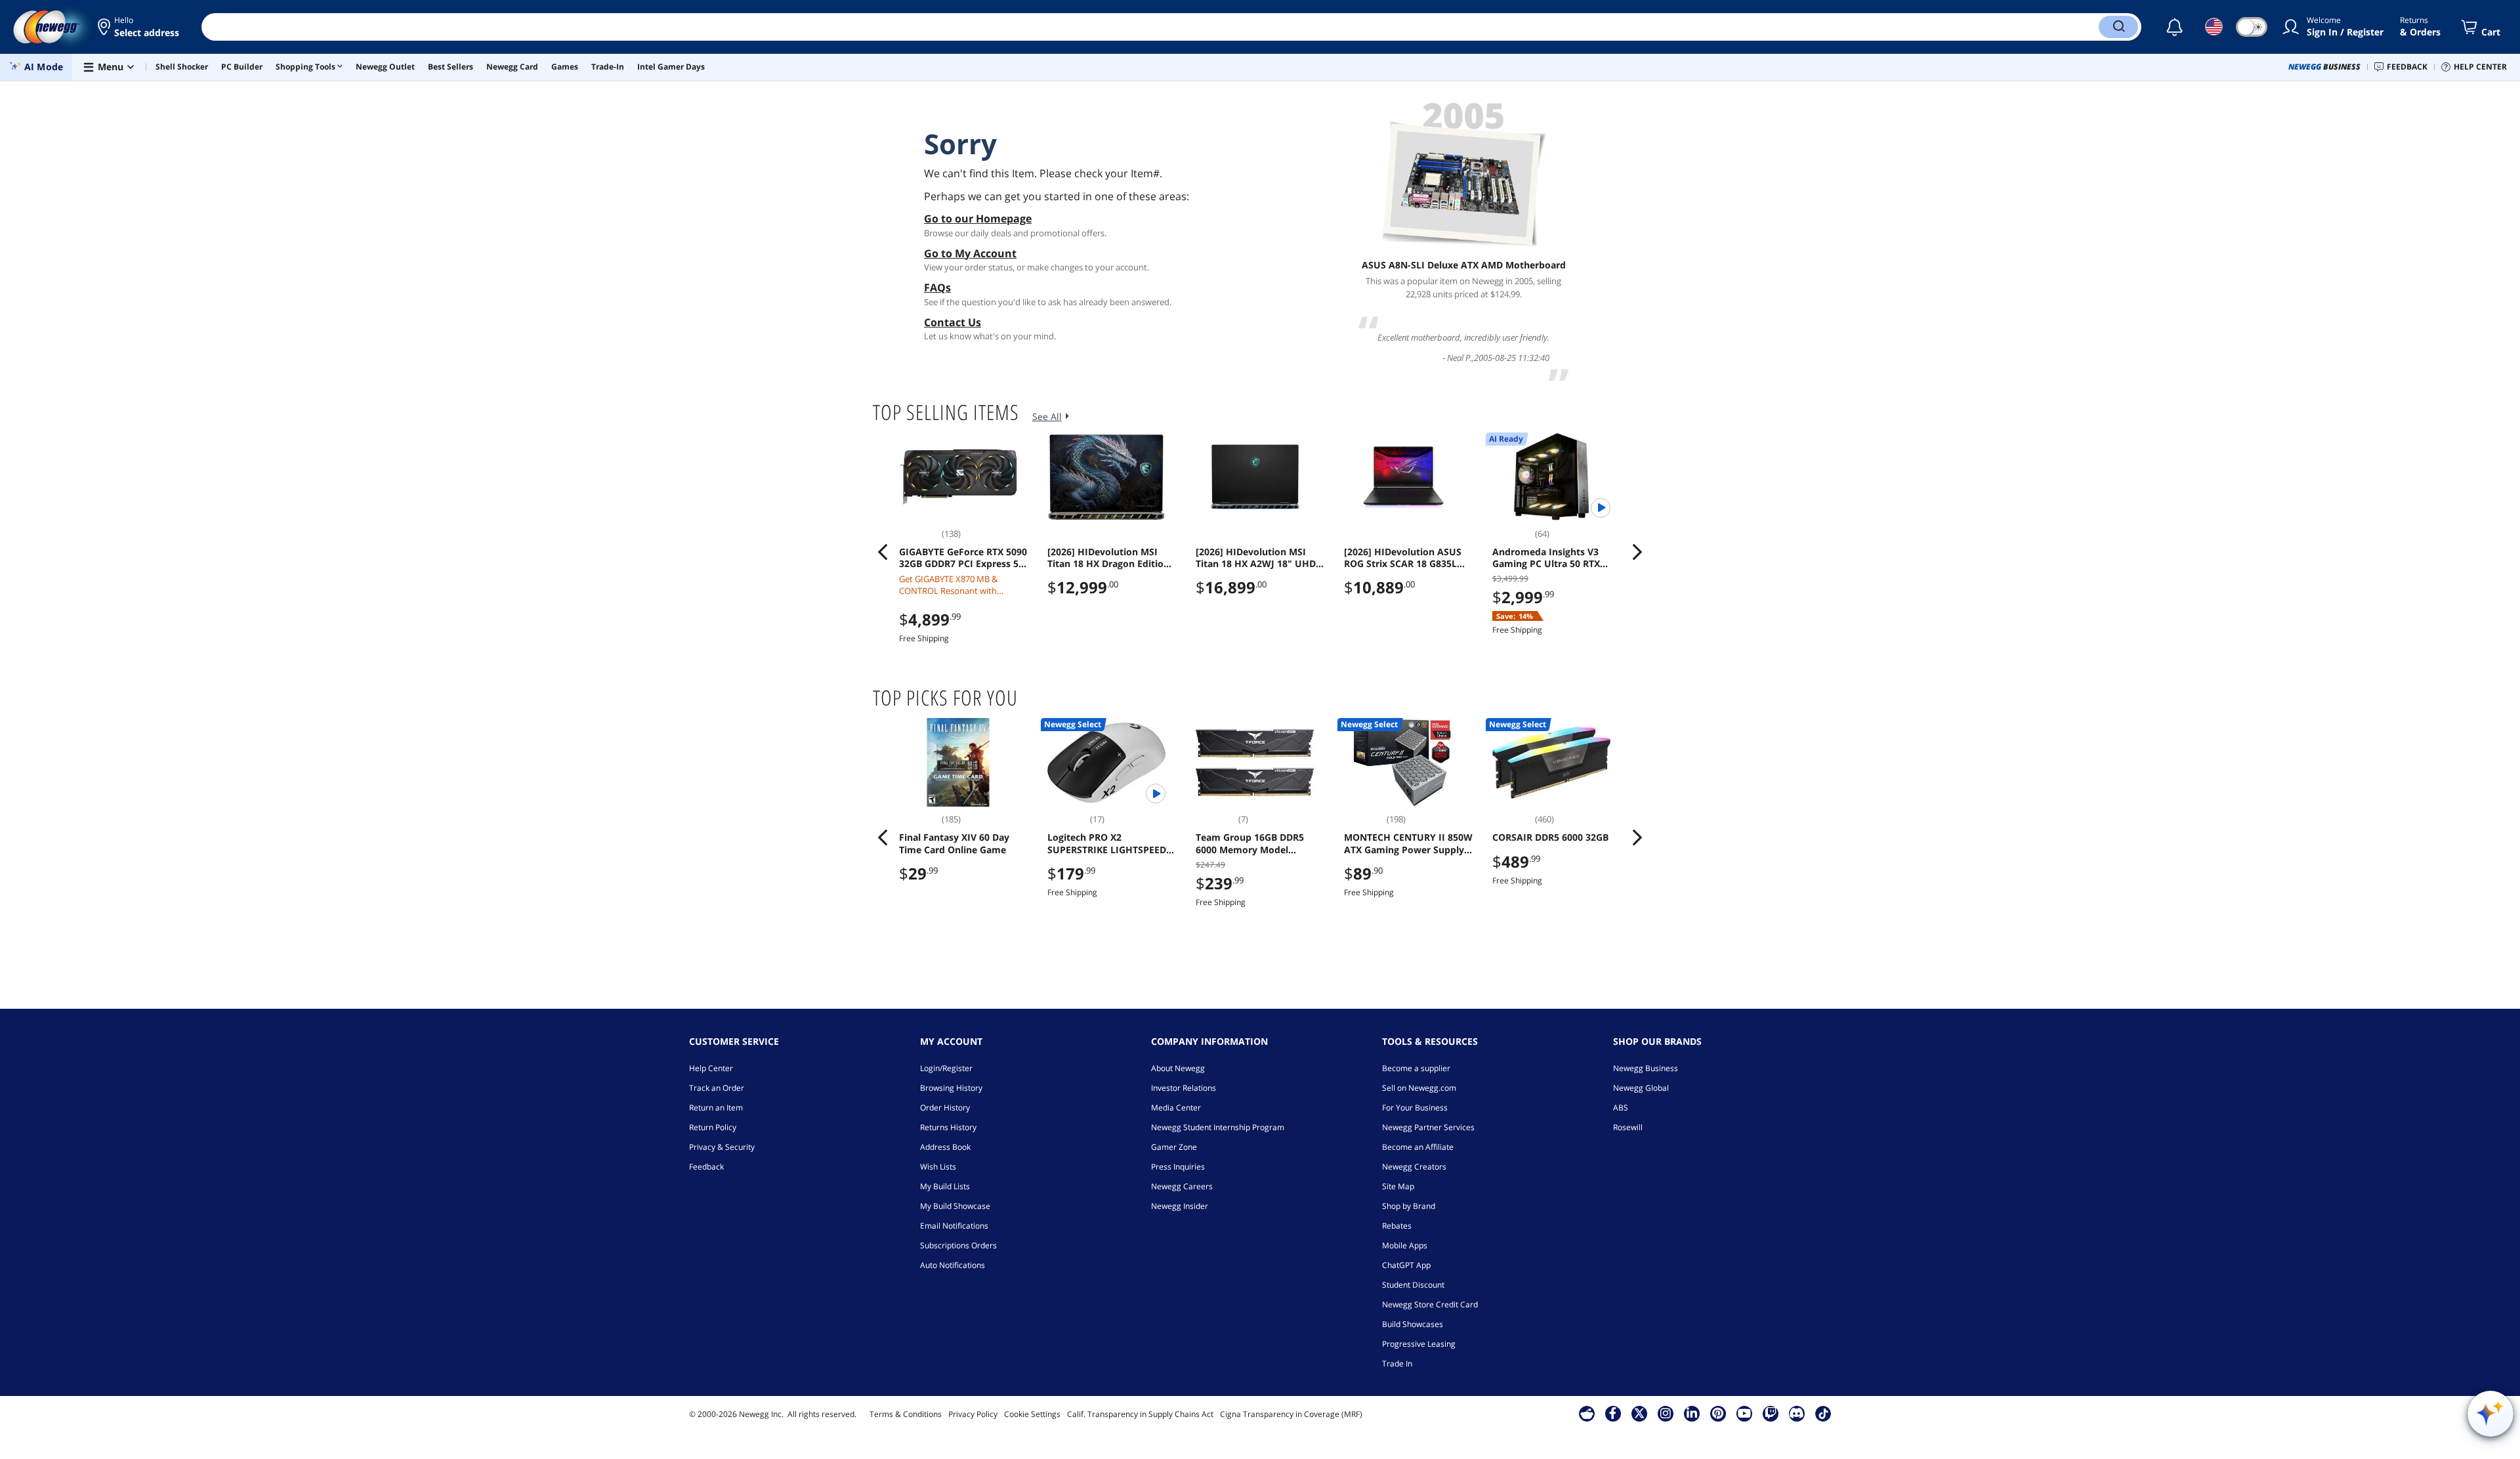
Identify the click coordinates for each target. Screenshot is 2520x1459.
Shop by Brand (1409, 1206)
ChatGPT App (1406, 1265)
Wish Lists (938, 1167)
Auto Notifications (953, 1265)
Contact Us (953, 322)
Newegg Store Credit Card (1430, 1304)
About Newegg (1178, 1068)
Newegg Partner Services (1428, 1127)
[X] (1639, 1413)
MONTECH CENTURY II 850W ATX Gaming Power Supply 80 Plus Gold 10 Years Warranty (1408, 843)
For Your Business (1415, 1108)
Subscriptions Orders (958, 1245)
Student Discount (1413, 1285)
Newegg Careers (1182, 1186)
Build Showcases (1413, 1324)
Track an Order (717, 1088)
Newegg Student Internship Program (1218, 1127)
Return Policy (713, 1127)
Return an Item (716, 1108)
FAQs (937, 287)
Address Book (945, 1147)
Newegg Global (1641, 1088)
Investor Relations (1184, 1088)
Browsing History (951, 1088)
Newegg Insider (1180, 1206)
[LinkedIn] (1692, 1413)
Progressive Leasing (1419, 1344)
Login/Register (946, 1068)
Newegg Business (1646, 1068)
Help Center (711, 1068)
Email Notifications (954, 1226)
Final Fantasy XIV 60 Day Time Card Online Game (954, 843)
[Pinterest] (1718, 1413)
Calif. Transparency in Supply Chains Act (1140, 1414)
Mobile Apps (1405, 1245)
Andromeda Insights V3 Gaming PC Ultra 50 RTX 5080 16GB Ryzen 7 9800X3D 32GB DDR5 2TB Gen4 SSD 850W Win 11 (1555, 558)
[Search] (2118, 27)
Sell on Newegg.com (1419, 1088)
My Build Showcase (955, 1206)
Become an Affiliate (1418, 1147)
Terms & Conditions (906, 1414)
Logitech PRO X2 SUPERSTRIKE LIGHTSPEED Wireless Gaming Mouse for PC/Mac (1109, 843)
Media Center (1176, 1108)
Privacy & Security (722, 1147)
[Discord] (1796, 1413)
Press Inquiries (1178, 1167)
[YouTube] (1744, 1413)
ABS (1621, 1108)
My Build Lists (945, 1186)
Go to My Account (970, 253)
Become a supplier (1416, 1068)
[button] (139, 27)
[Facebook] (1613, 1413)
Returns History (948, 1127)
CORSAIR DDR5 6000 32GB (1550, 837)
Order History (945, 1108)
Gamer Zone (1174, 1147)
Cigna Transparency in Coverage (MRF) (1291, 1414)
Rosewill (1628, 1127)
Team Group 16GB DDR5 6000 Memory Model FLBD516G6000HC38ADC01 (1255, 843)
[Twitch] (1771, 1413)
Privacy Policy (973, 1414)
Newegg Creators (1414, 1167)
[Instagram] (1666, 1413)
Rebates (1397, 1226)
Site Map (1398, 1186)
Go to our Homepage (978, 219)
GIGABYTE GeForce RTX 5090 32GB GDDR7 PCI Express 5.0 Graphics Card (963, 558)
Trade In (1397, 1364)
